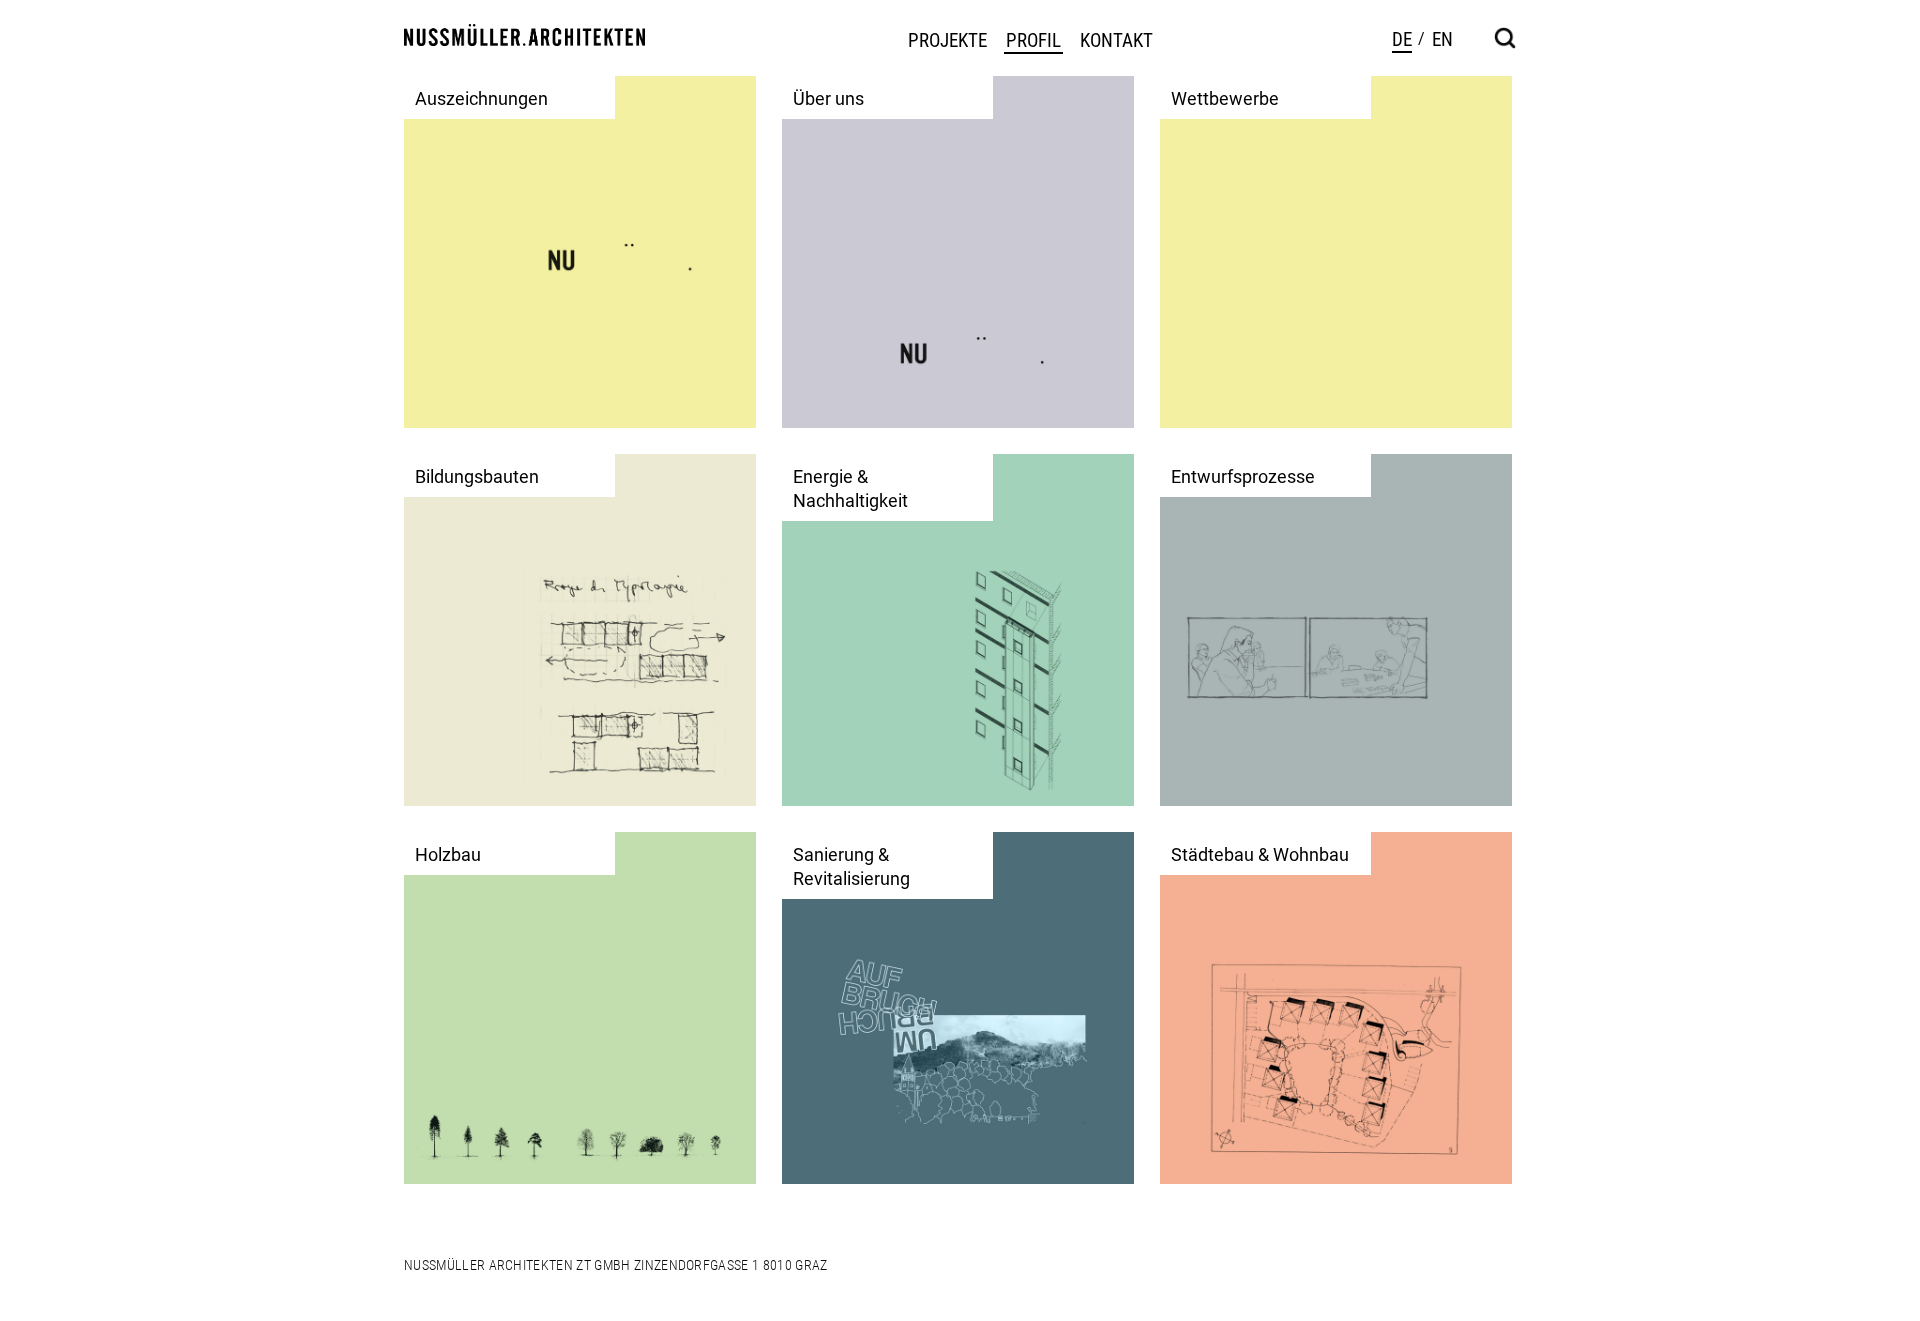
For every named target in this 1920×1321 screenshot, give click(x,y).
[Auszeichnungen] (580, 251)
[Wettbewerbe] (1336, 251)
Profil (1033, 41)
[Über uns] (958, 251)
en (1442, 39)
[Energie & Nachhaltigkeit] (958, 629)
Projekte (947, 41)
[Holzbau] (580, 1007)
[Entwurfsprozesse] (1336, 629)
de (1402, 39)
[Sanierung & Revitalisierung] (958, 1007)
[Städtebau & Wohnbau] (1336, 1007)
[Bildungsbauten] (580, 629)
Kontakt (1116, 41)
